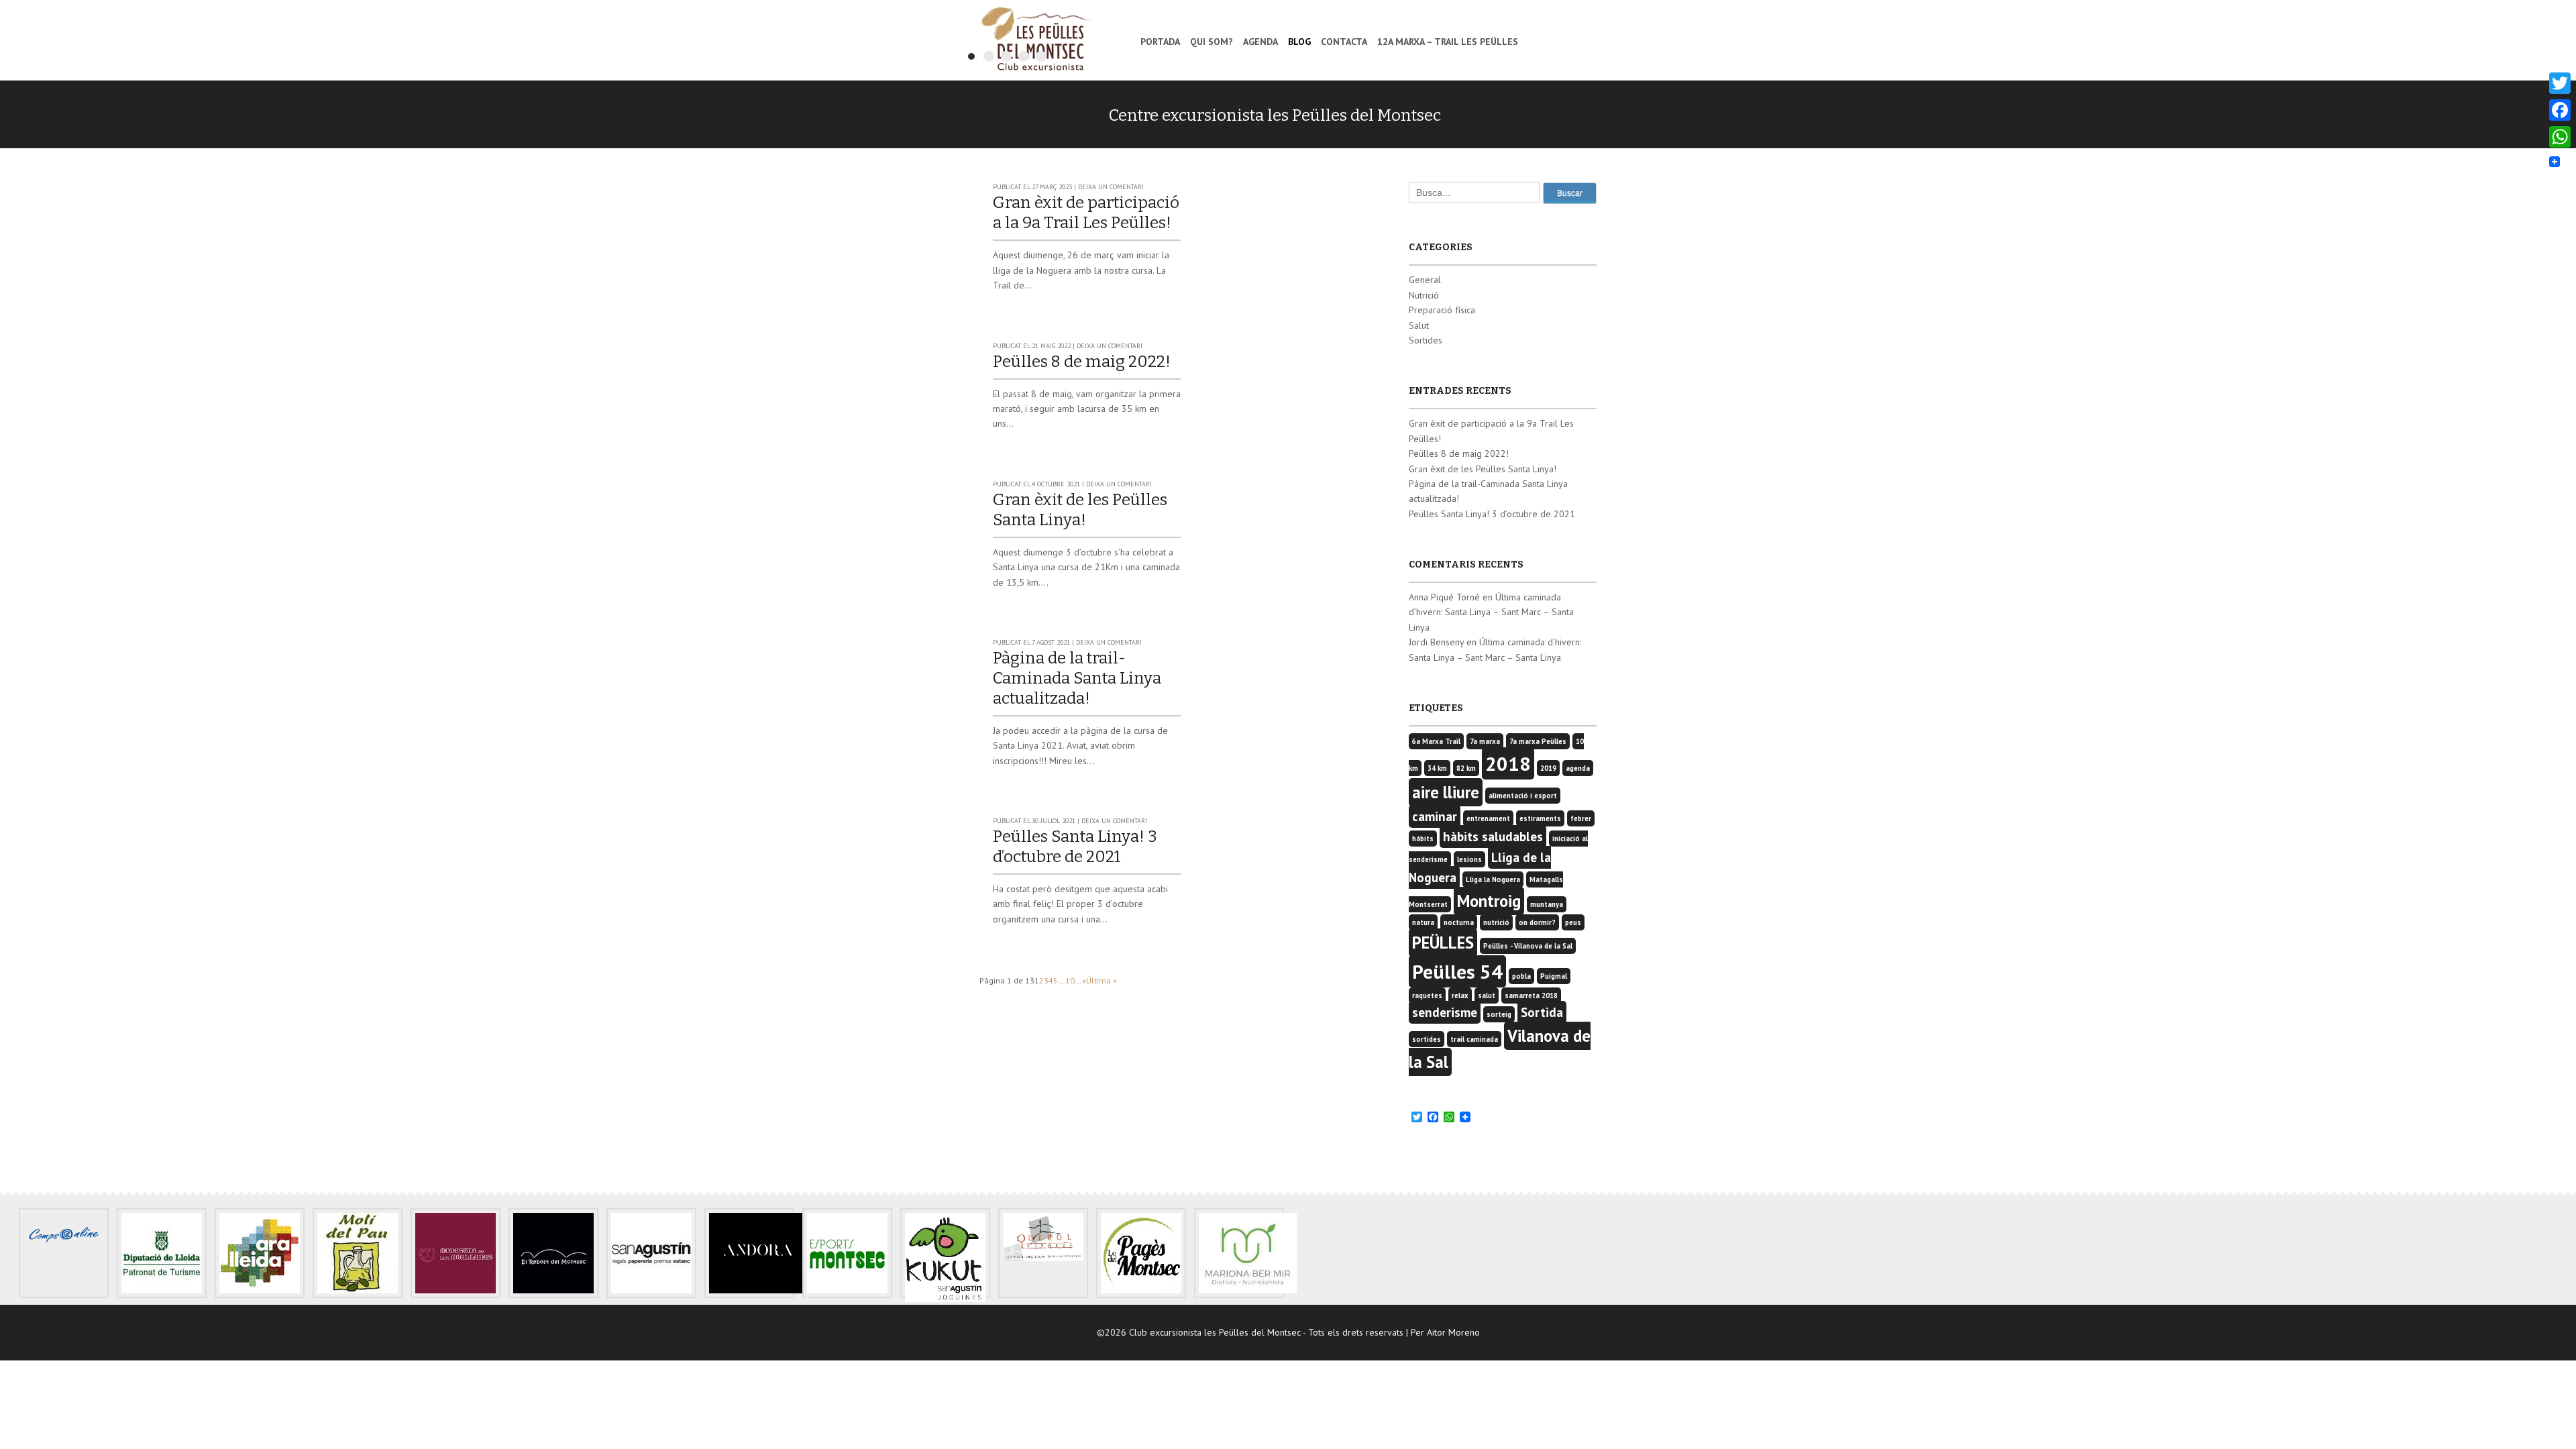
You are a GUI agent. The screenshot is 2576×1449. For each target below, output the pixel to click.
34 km (1437, 768)
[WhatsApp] (2560, 137)
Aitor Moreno (1453, 1332)
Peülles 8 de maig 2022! (1082, 362)
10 (1070, 980)
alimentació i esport (1523, 796)
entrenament (1488, 818)
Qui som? (1212, 42)
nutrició (1496, 922)
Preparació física (1442, 310)
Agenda (1260, 42)
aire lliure (1446, 792)
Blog (1299, 42)
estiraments (1540, 818)
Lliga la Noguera (1493, 879)
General (1425, 280)
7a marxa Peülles (1538, 741)
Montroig (1489, 901)
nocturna (1459, 922)
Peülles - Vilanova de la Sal (1528, 946)
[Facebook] (2560, 110)
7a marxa (1485, 741)
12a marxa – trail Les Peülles (1448, 42)
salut (1487, 996)
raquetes (1427, 996)
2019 (1548, 768)
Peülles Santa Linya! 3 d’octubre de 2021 (1492, 514)
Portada (1160, 42)
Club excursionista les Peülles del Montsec (1035, 39)
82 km (1466, 768)
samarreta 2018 (1531, 996)
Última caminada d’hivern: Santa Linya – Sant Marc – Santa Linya (1491, 612)
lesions (1469, 859)
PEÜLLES (1443, 943)
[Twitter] (2560, 83)
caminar (1435, 816)
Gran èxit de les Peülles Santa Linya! (1483, 469)
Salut (1419, 325)
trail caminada (1474, 1039)
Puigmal (1554, 976)
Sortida (1542, 1012)
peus (1573, 922)
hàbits (1423, 839)
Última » (1102, 980)
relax (1460, 996)
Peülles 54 (1457, 971)
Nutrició (1424, 295)
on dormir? (1537, 922)
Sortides (1426, 340)
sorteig (1499, 1014)
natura (1423, 922)
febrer (1581, 818)
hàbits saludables (1493, 837)
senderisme (1445, 1012)
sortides (1427, 1039)
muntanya (1547, 904)
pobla (1521, 976)
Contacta (1344, 42)
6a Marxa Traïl (1436, 741)
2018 (1508, 763)
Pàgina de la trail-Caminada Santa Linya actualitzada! (1077, 678)
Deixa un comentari (1111, 187)
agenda (1578, 768)
